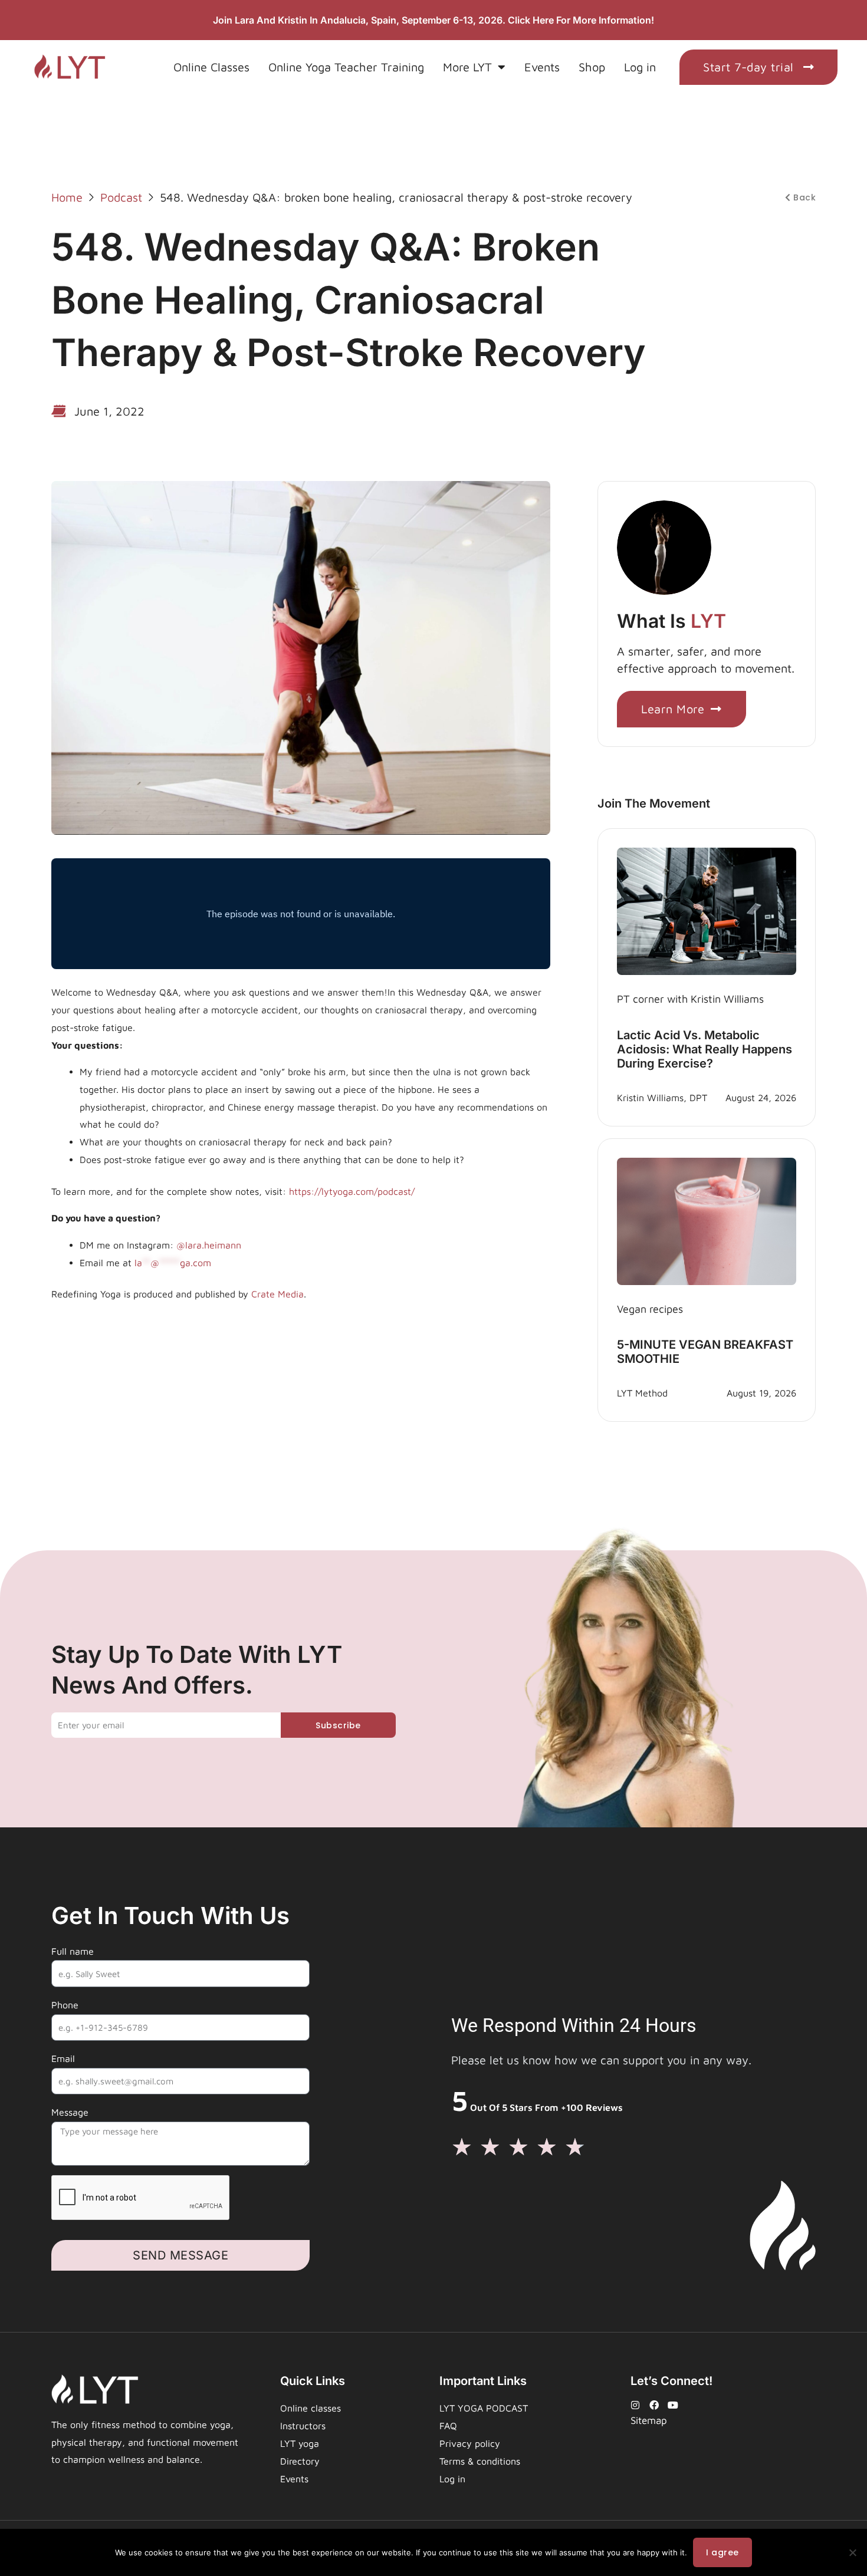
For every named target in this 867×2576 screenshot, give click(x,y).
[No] (852, 2552)
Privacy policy (470, 2443)
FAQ (448, 2426)
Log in (640, 67)
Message (70, 2112)
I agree (722, 2552)
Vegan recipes (650, 1309)
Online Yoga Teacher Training (346, 67)
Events (542, 67)
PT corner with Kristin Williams (690, 999)
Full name (73, 1951)
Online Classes (211, 67)
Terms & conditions (480, 2461)
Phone (65, 2005)
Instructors (303, 2426)
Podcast (121, 197)
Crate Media (277, 1294)
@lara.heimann (209, 1245)
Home (67, 197)
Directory (300, 2461)
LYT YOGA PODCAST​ (484, 2408)
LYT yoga (300, 2443)
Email (63, 2058)
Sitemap (649, 2420)
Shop (592, 67)
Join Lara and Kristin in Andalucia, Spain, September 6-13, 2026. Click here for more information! (433, 20)
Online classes (311, 2408)
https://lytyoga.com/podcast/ (352, 1191)
